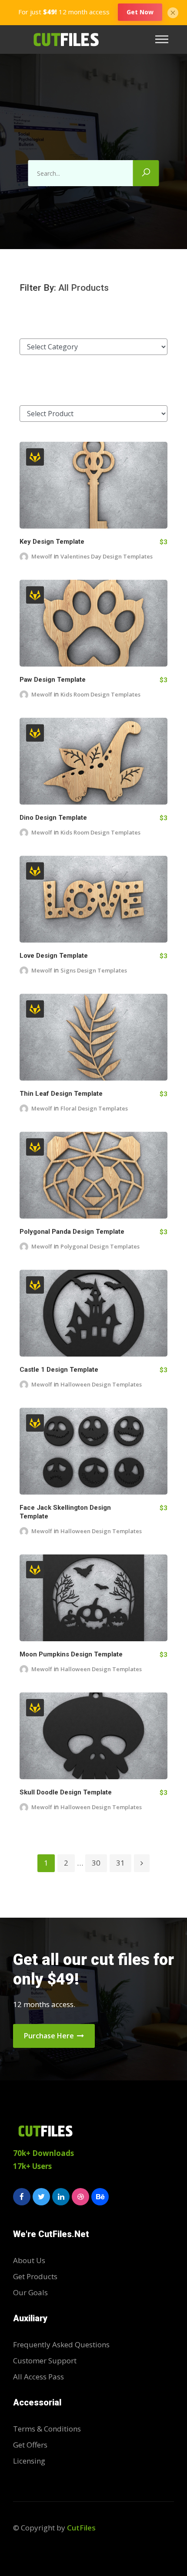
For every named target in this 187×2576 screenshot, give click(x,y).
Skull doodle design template (66, 1792)
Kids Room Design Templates (100, 694)
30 (96, 1863)
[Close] (173, 12)
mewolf (42, 556)
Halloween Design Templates (101, 1384)
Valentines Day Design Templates (107, 556)
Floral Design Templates (94, 1108)
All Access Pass (38, 2377)
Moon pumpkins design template (71, 1654)
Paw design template (53, 680)
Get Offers (30, 2445)
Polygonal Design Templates (100, 1246)
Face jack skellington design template (65, 1512)
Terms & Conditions (47, 2429)
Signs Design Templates (94, 970)
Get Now (140, 12)
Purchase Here (50, 2036)
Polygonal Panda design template (72, 1232)
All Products (83, 288)
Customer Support (45, 2361)
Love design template (54, 956)
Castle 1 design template (59, 1370)
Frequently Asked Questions (61, 2344)
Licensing (29, 2461)
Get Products (35, 2276)
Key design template (52, 542)
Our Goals (30, 2292)
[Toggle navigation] (164, 39)
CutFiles (81, 2528)
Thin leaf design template (61, 1094)
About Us (29, 2260)
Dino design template (53, 818)
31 (120, 1863)
